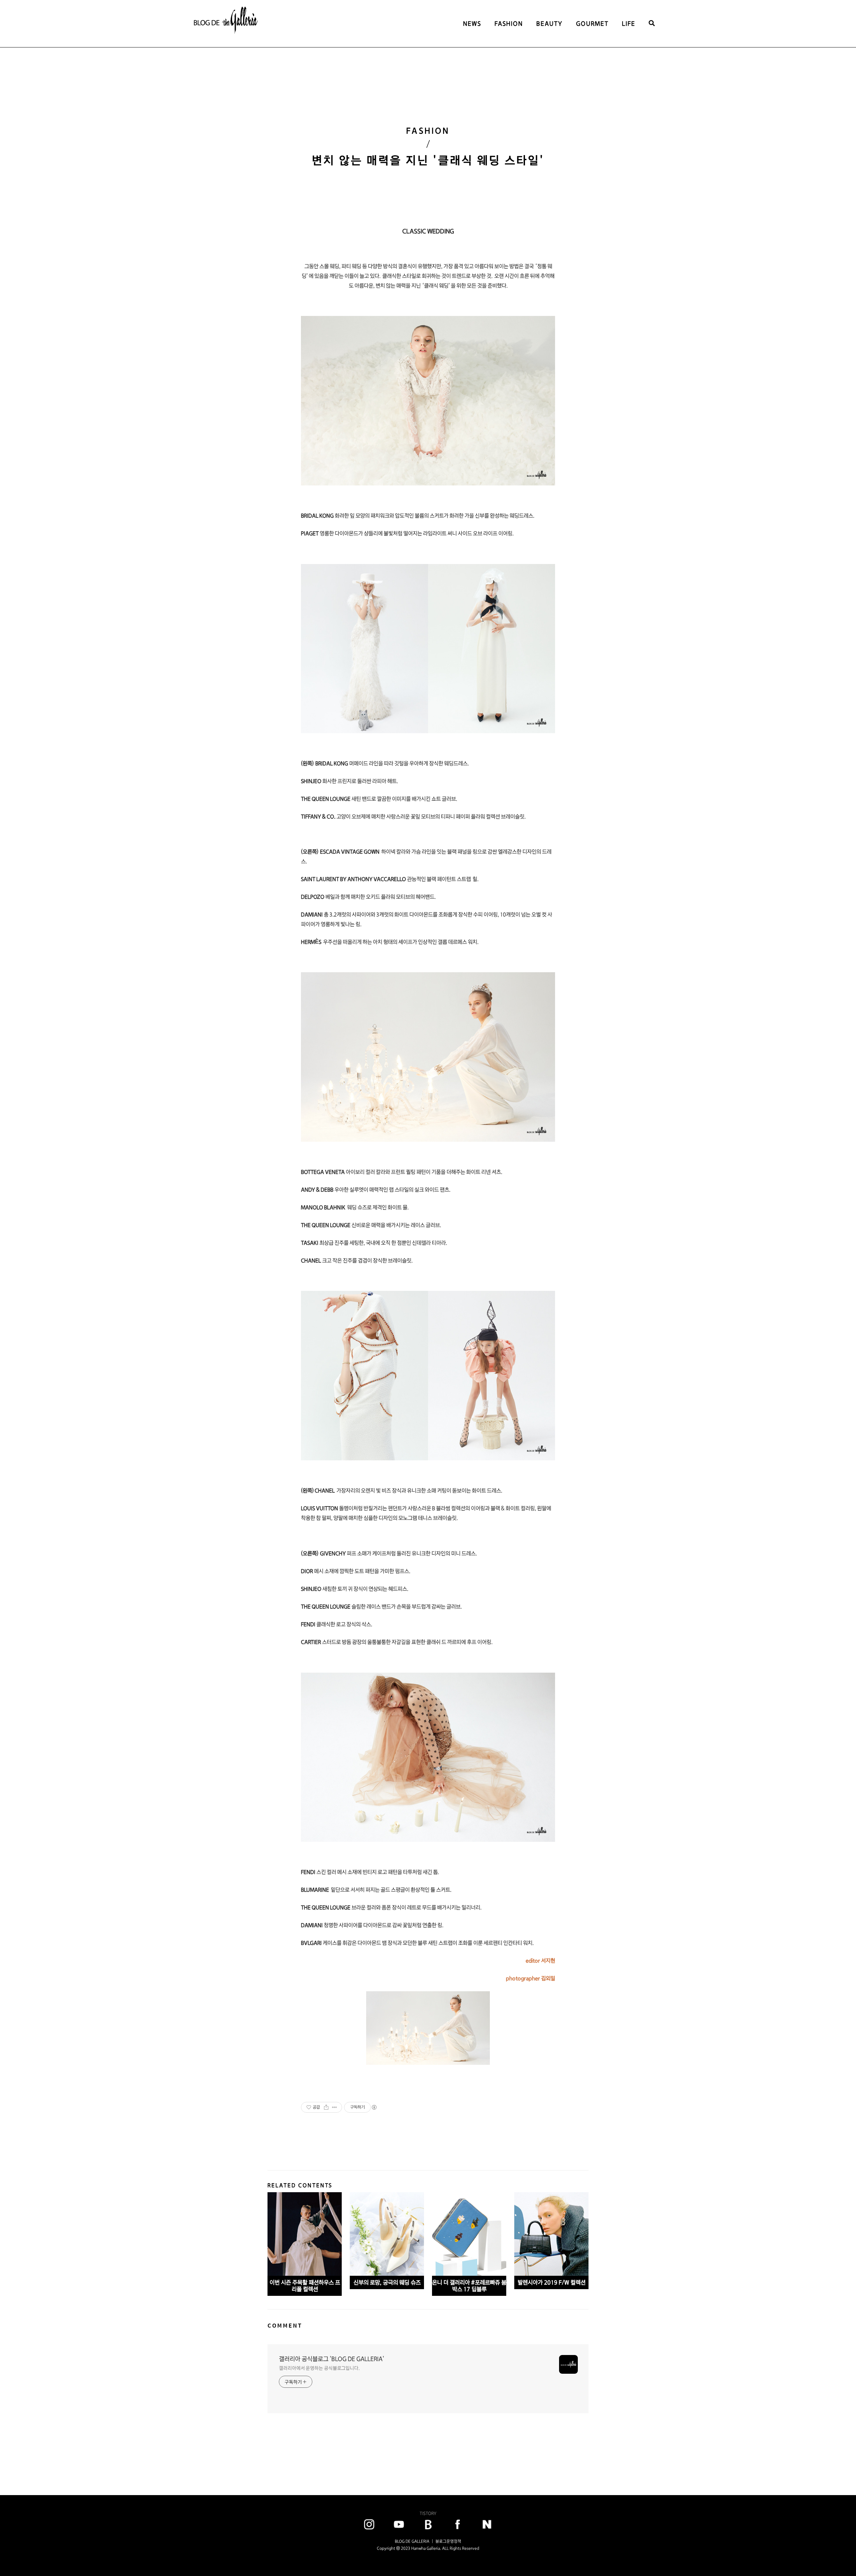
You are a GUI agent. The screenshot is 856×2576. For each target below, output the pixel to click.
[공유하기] (326, 2107)
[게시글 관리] (335, 2107)
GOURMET (592, 24)
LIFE (629, 24)
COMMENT (285, 2325)
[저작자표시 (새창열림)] (374, 2107)
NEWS (472, 24)
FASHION (509, 24)
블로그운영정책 (448, 2541)
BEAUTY (550, 24)
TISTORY (428, 2513)
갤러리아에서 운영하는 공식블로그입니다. (319, 2368)
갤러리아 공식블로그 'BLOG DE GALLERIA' (332, 2359)
